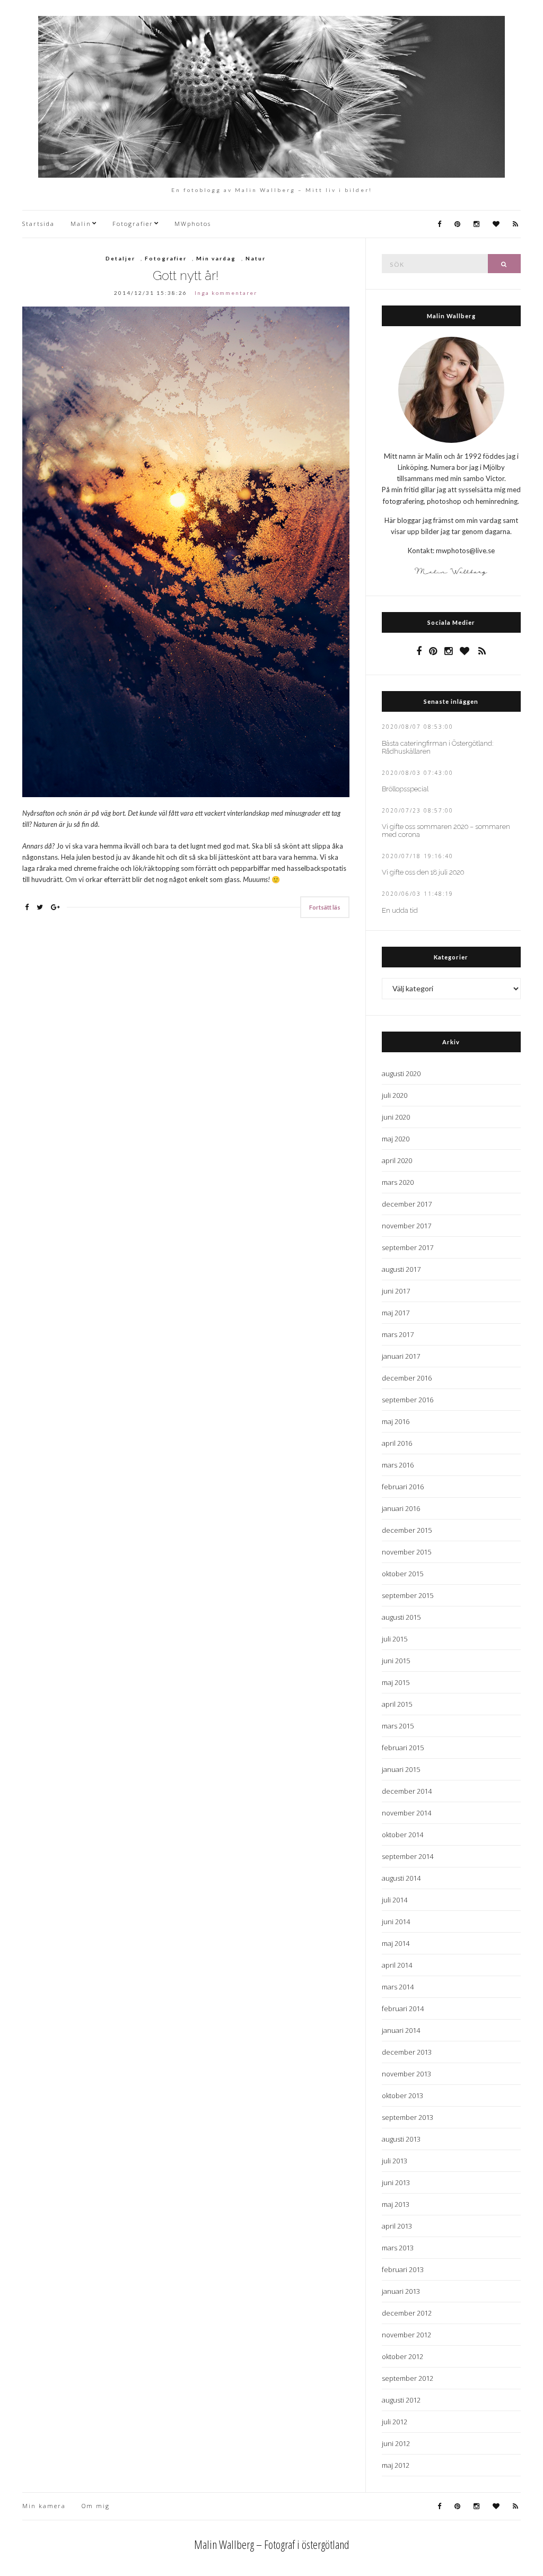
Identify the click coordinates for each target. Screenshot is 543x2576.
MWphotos (193, 224)
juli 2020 (395, 1095)
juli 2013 (395, 2161)
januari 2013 (401, 2291)
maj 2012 (396, 2465)
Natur (256, 258)
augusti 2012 (401, 2400)
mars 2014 (398, 1987)
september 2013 (408, 2117)
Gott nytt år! (186, 276)
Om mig (96, 2506)
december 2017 (407, 1204)
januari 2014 (401, 2030)
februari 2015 (403, 1748)
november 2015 (406, 1552)
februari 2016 (403, 1487)
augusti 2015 (401, 1617)
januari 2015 (401, 1769)
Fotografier (133, 224)
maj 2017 (396, 1313)
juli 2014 (395, 1900)
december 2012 (407, 2313)
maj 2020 (396, 1139)
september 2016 (408, 1400)
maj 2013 (396, 2204)
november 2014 (406, 1813)
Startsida (38, 224)
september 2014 (408, 1856)
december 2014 (407, 1791)
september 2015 (408, 1595)
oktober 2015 (402, 1574)
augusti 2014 (401, 1878)
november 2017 (406, 1226)
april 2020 (397, 1160)
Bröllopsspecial (405, 789)
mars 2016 (398, 1465)
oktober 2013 (402, 2095)
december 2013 (407, 2052)
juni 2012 (396, 2443)
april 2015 (397, 1704)
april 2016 (397, 1443)
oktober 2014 (402, 1835)
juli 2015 (395, 1639)
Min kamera (44, 2506)
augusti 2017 (401, 1269)
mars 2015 (398, 1726)
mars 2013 (398, 2248)
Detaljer (120, 258)
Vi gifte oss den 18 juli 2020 (423, 872)
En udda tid (400, 910)
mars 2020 (398, 1182)
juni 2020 (396, 1117)
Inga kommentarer (226, 293)
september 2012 (408, 2378)
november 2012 (406, 2335)
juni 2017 (396, 1291)
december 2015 (407, 1530)
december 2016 (407, 1378)
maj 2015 (396, 1682)
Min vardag (216, 258)
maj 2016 (396, 1421)
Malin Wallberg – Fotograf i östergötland (272, 2544)
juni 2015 (396, 1661)
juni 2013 (396, 2182)
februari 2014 (403, 2009)
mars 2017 (398, 1334)
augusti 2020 (401, 1073)
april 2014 (397, 1965)
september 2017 (408, 1247)
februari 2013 (403, 2269)
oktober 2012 (402, 2356)
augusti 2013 (401, 2139)
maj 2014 (396, 1943)
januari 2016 (401, 1508)
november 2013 (406, 2074)
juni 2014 (396, 1922)
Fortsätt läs (325, 907)
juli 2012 (395, 2422)
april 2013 (397, 2226)
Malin (81, 224)
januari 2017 (401, 1356)
